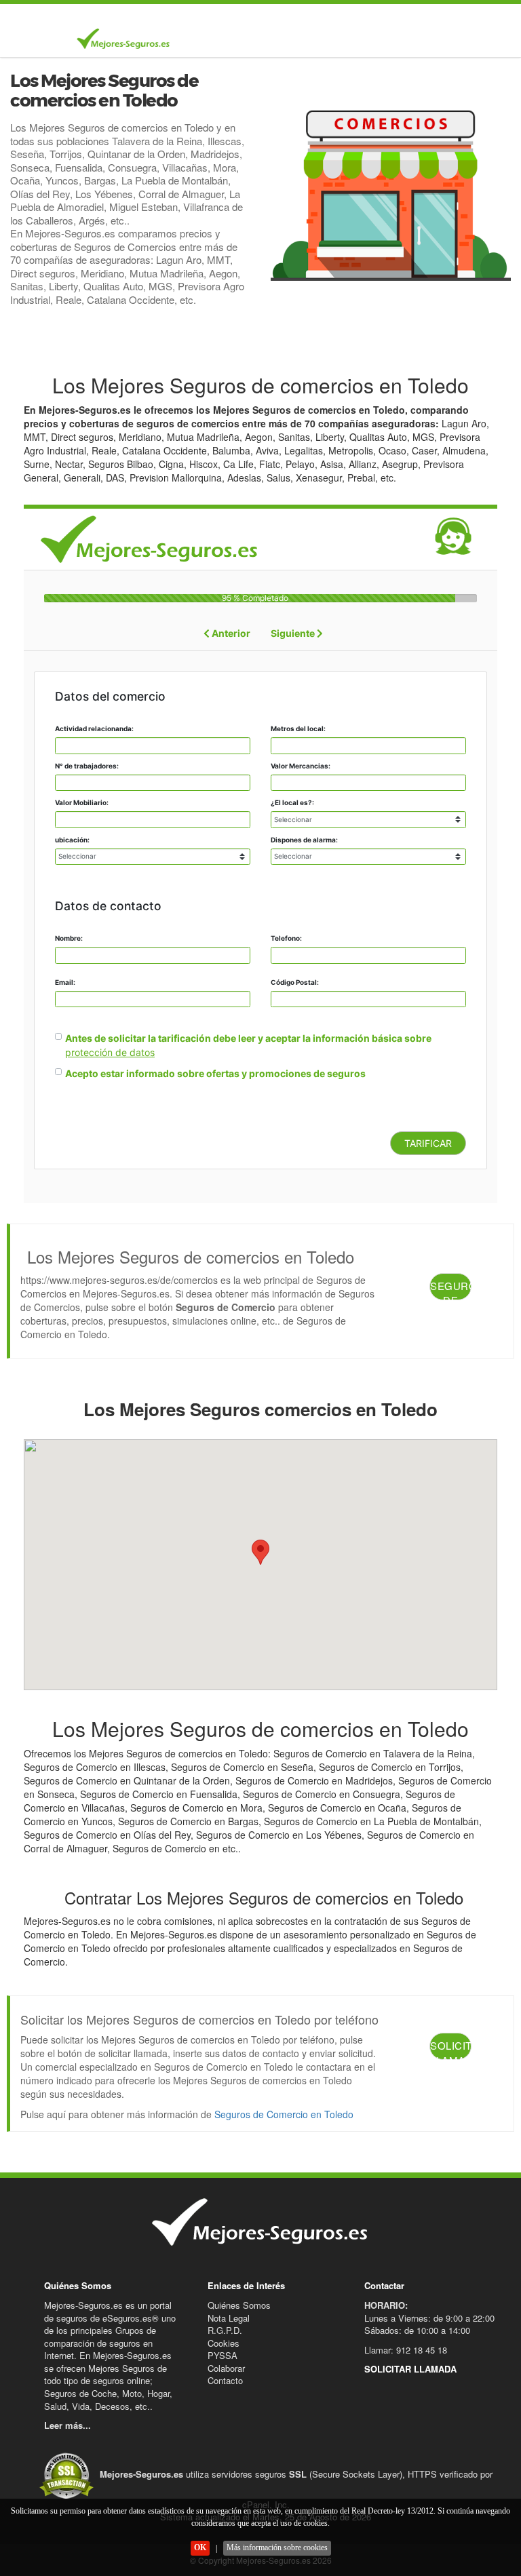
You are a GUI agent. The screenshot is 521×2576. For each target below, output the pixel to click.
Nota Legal (229, 2318)
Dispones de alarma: (304, 840)
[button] (260, 1552)
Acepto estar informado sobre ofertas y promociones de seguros (215, 1073)
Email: (65, 982)
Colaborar (226, 2368)
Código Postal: (295, 982)
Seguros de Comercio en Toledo (284, 2114)
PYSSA (223, 2355)
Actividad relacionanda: (94, 728)
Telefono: (286, 938)
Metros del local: (298, 728)
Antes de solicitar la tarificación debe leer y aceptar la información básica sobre (248, 1038)
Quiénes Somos (239, 2305)
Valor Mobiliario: (82, 802)
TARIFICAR (428, 1143)
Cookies (224, 2343)
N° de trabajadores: (87, 766)
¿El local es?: (292, 802)
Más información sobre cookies (277, 2548)
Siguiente (294, 633)
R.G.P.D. (225, 2330)
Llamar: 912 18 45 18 (406, 2350)
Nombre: (69, 938)
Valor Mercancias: (301, 766)
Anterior (230, 633)
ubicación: (72, 840)
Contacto (225, 2380)
